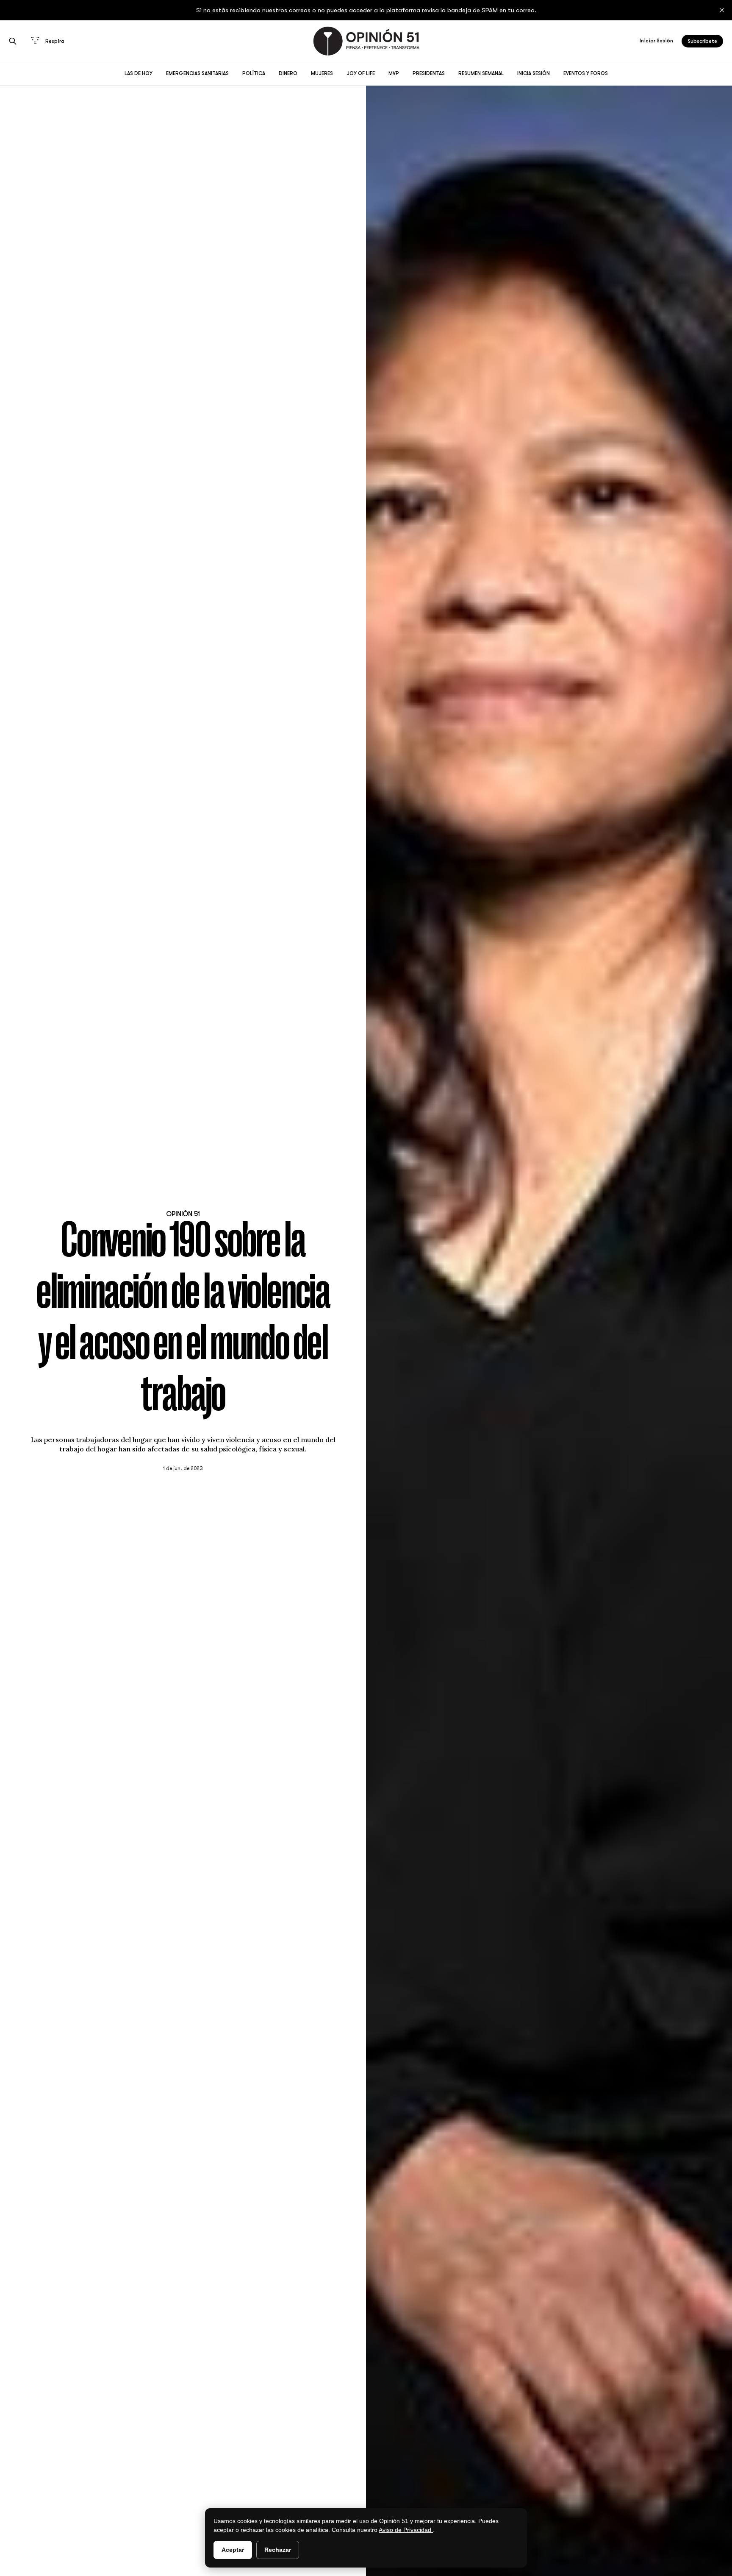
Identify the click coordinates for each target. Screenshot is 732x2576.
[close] (722, 10)
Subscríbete (702, 41)
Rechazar (278, 2550)
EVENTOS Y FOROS (586, 73)
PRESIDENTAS (429, 73)
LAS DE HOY (139, 73)
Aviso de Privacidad (406, 2530)
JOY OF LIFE (361, 73)
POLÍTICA (254, 73)
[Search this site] (13, 41)
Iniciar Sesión (656, 41)
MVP (394, 73)
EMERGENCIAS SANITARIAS (197, 73)
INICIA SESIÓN (534, 73)
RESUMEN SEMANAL (481, 73)
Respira (55, 41)
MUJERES (322, 73)
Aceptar (233, 2550)
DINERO (288, 73)
